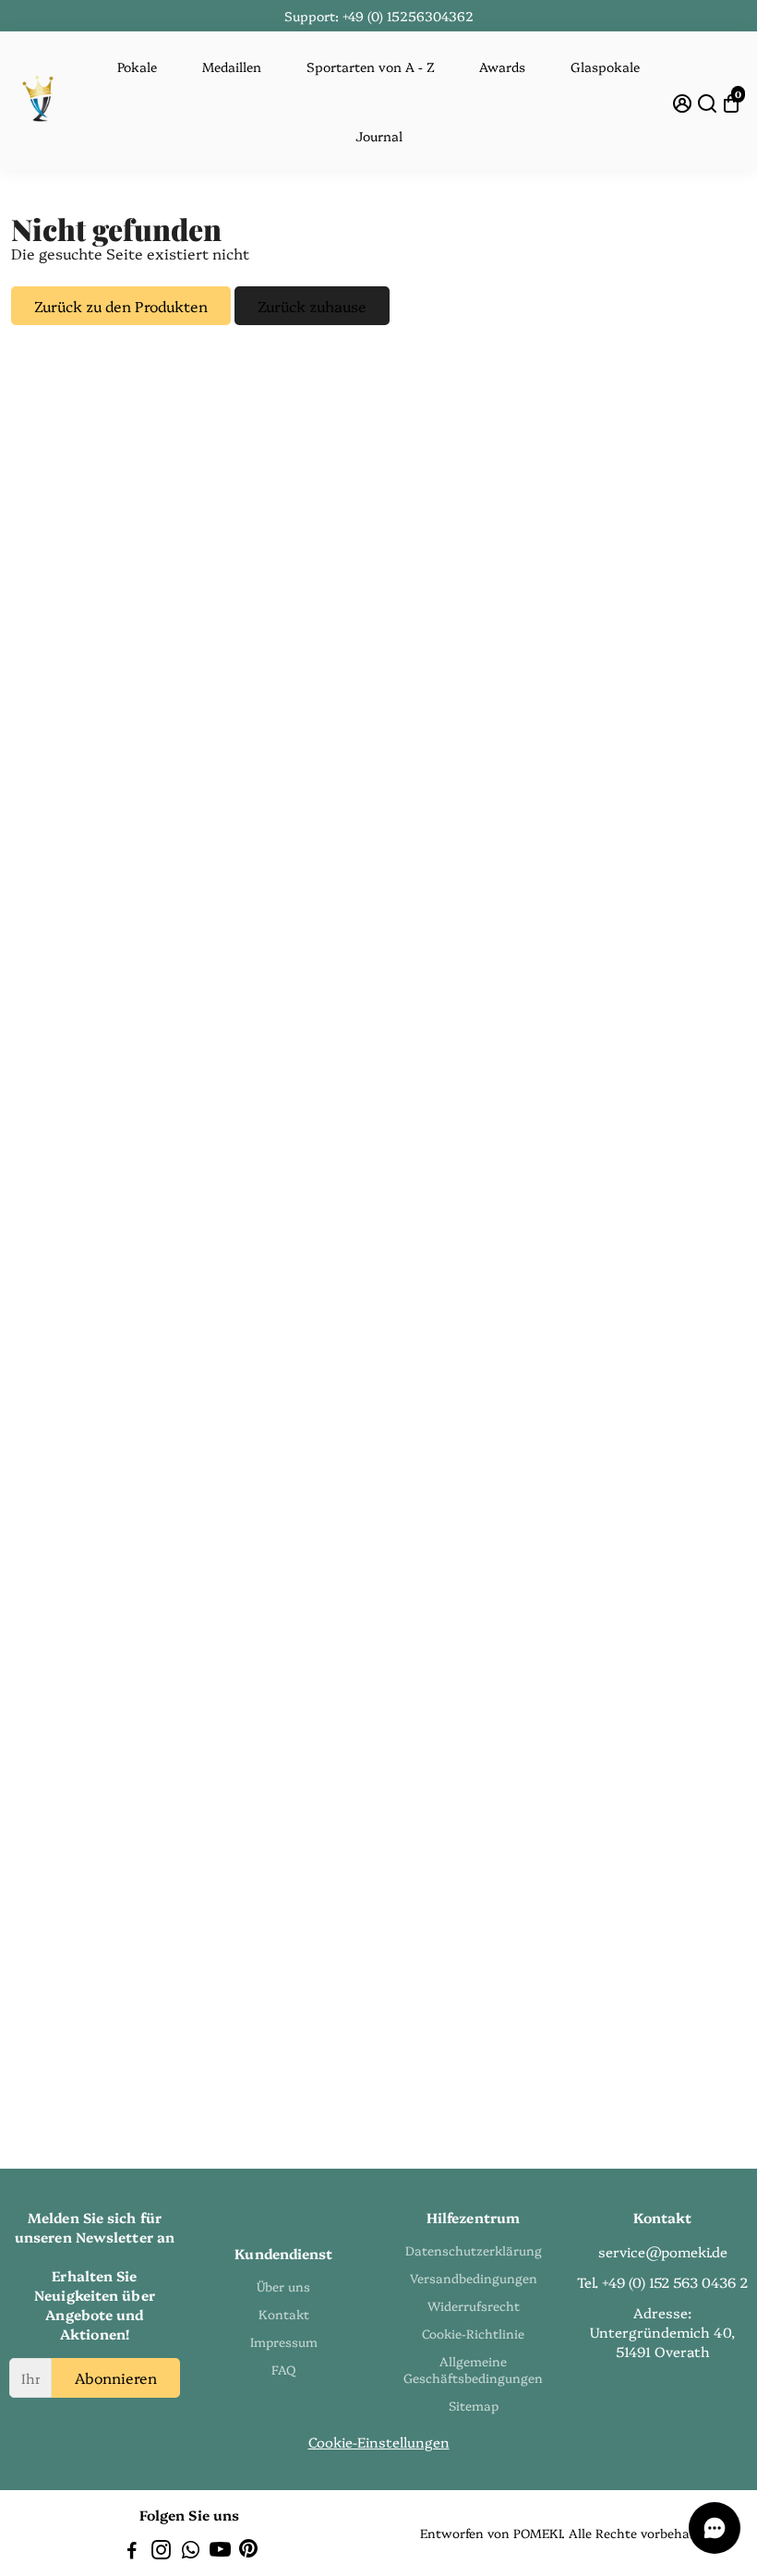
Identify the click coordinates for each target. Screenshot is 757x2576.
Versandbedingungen (474, 2278)
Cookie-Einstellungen (379, 2442)
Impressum (284, 2341)
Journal (379, 136)
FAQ (283, 2369)
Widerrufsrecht (474, 2305)
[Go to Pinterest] (248, 2552)
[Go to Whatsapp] (191, 2552)
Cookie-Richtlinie (473, 2333)
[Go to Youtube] (220, 2552)
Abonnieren (116, 2377)
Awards (502, 67)
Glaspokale (605, 67)
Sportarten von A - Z (371, 67)
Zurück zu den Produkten (121, 306)
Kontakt (284, 2314)
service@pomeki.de (663, 2251)
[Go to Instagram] (161, 2552)
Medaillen (232, 67)
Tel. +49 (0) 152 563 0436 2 (662, 2282)
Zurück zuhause (312, 306)
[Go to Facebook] (132, 2552)
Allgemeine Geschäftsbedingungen (473, 2369)
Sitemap (474, 2405)
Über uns (283, 2286)
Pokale (137, 67)
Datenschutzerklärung (474, 2250)
